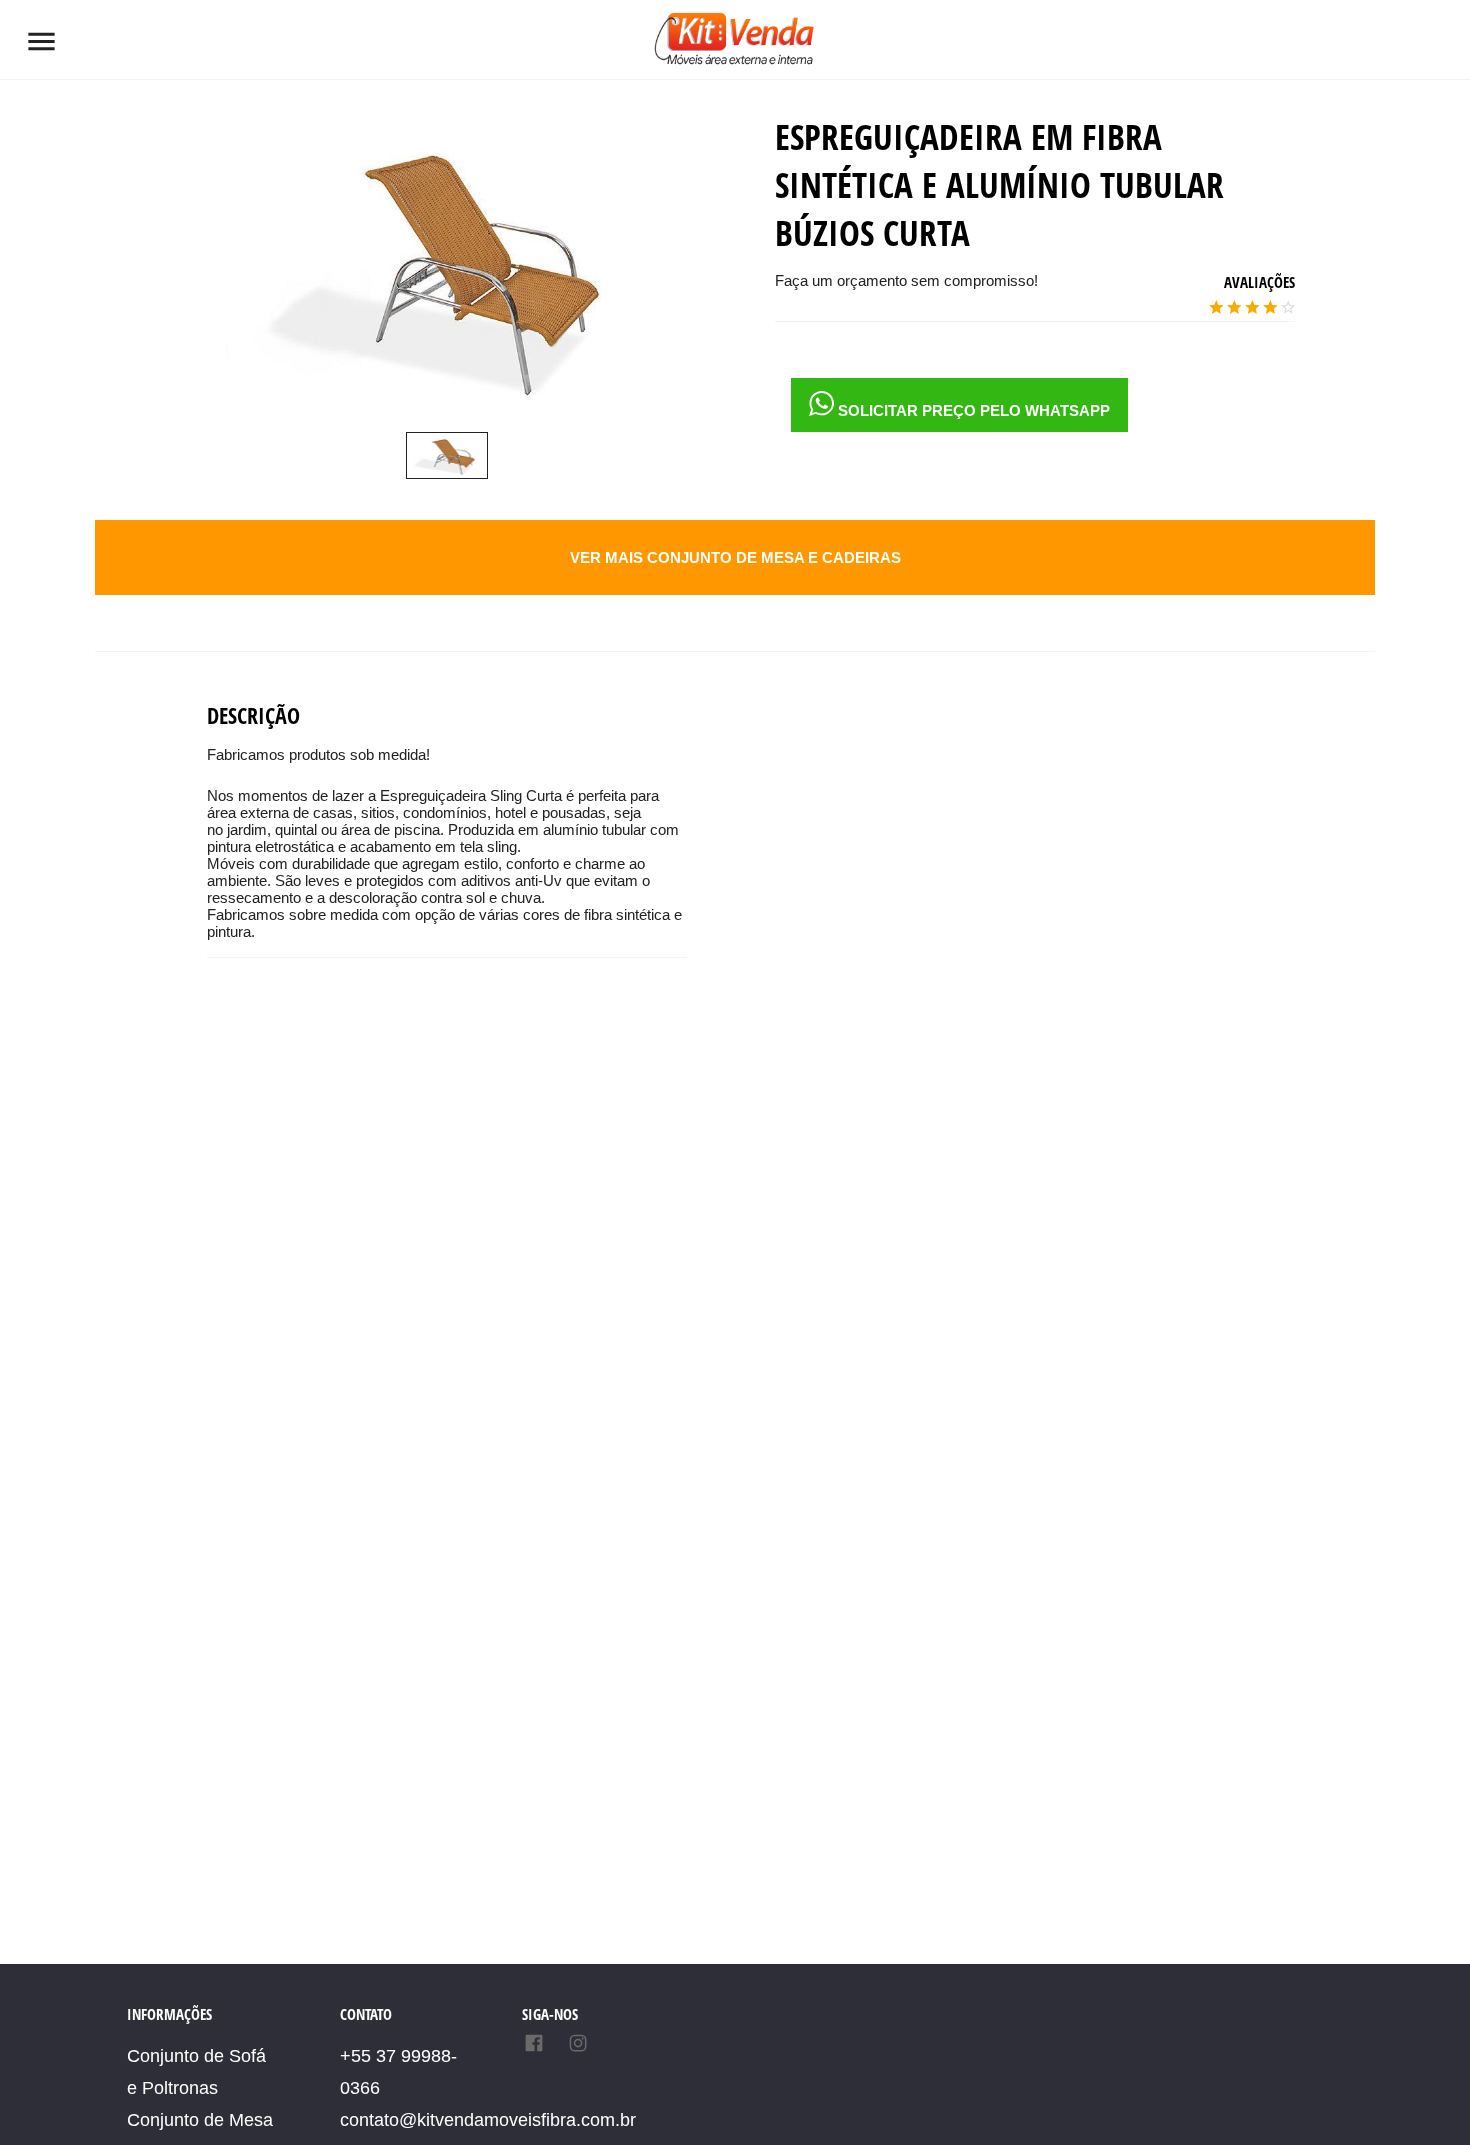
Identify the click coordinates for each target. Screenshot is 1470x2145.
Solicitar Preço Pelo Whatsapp (972, 410)
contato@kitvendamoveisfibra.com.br (488, 2120)
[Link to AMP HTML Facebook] (538, 2045)
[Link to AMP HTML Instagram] (578, 2045)
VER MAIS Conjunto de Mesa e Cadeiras (735, 557)
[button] (41, 41)
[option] (447, 455)
